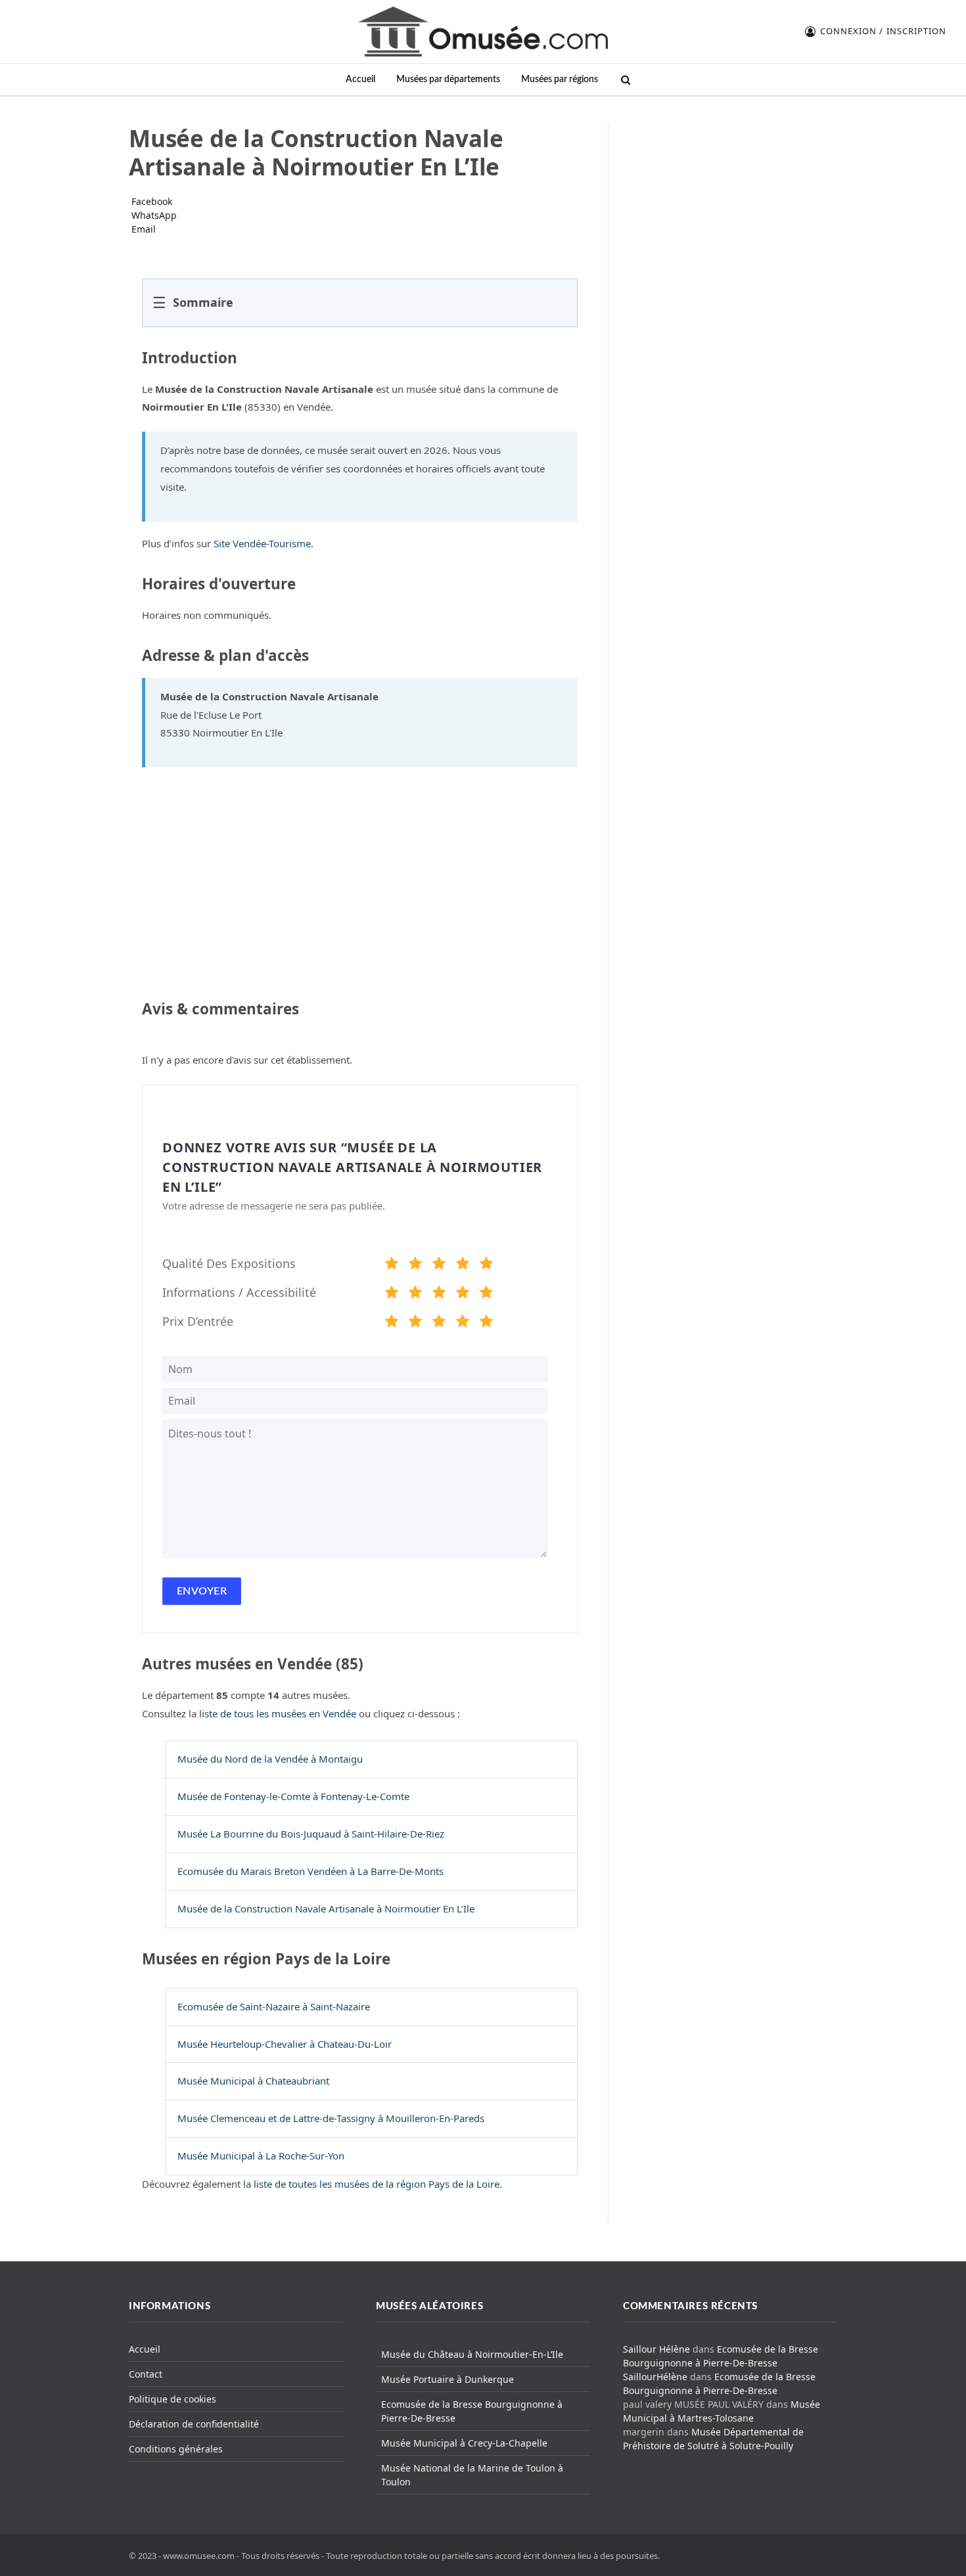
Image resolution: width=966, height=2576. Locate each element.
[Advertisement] (731, 206)
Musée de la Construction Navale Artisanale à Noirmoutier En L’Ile (326, 1909)
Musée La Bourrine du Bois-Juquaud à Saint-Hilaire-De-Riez (311, 1834)
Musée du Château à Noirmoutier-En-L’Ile (472, 2354)
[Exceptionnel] (486, 1265)
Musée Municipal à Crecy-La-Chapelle (464, 2443)
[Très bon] (463, 1265)
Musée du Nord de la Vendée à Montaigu (270, 1759)
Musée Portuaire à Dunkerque (448, 2379)
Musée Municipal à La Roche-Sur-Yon (261, 2156)
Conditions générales (176, 2449)
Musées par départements (448, 79)
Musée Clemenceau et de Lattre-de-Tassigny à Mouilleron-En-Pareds (331, 2118)
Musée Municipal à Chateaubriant (253, 2081)
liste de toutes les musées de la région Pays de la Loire (377, 2184)
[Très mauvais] (392, 1265)
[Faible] (415, 1265)
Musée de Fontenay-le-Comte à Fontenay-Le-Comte (293, 1796)
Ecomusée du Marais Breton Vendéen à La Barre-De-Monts (310, 1871)
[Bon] (439, 1265)
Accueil (360, 79)
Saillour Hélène (656, 2349)
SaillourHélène (655, 2377)
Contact (146, 2374)
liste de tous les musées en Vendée (278, 1713)
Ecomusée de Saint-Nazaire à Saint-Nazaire (274, 2006)
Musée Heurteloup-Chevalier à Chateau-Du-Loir (285, 2044)
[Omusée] (483, 32)
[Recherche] (625, 80)
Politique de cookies (172, 2399)
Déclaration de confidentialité (194, 2424)
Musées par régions (560, 79)
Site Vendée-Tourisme (262, 543)
